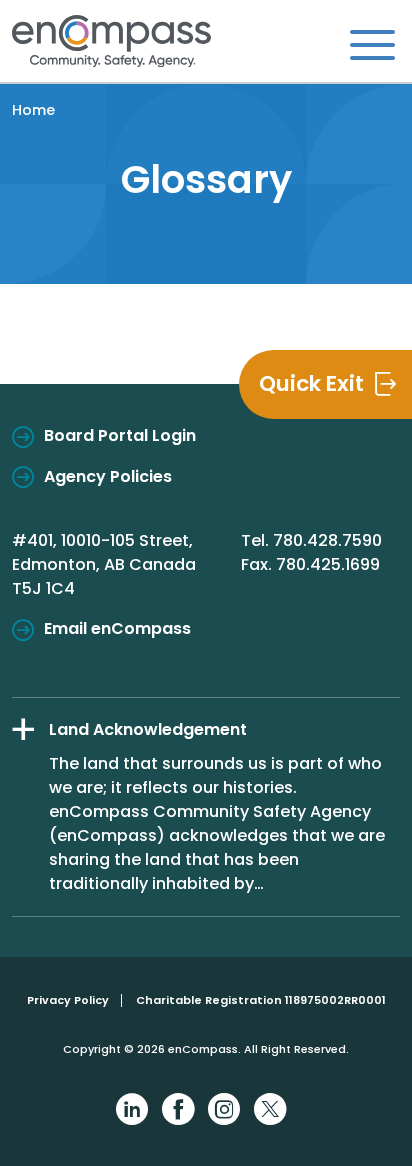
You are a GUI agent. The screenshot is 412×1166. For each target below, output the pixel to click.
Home (33, 110)
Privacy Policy (68, 1000)
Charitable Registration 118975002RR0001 (261, 1000)
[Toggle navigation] (372, 44)
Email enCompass (117, 628)
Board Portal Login (120, 435)
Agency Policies (108, 476)
